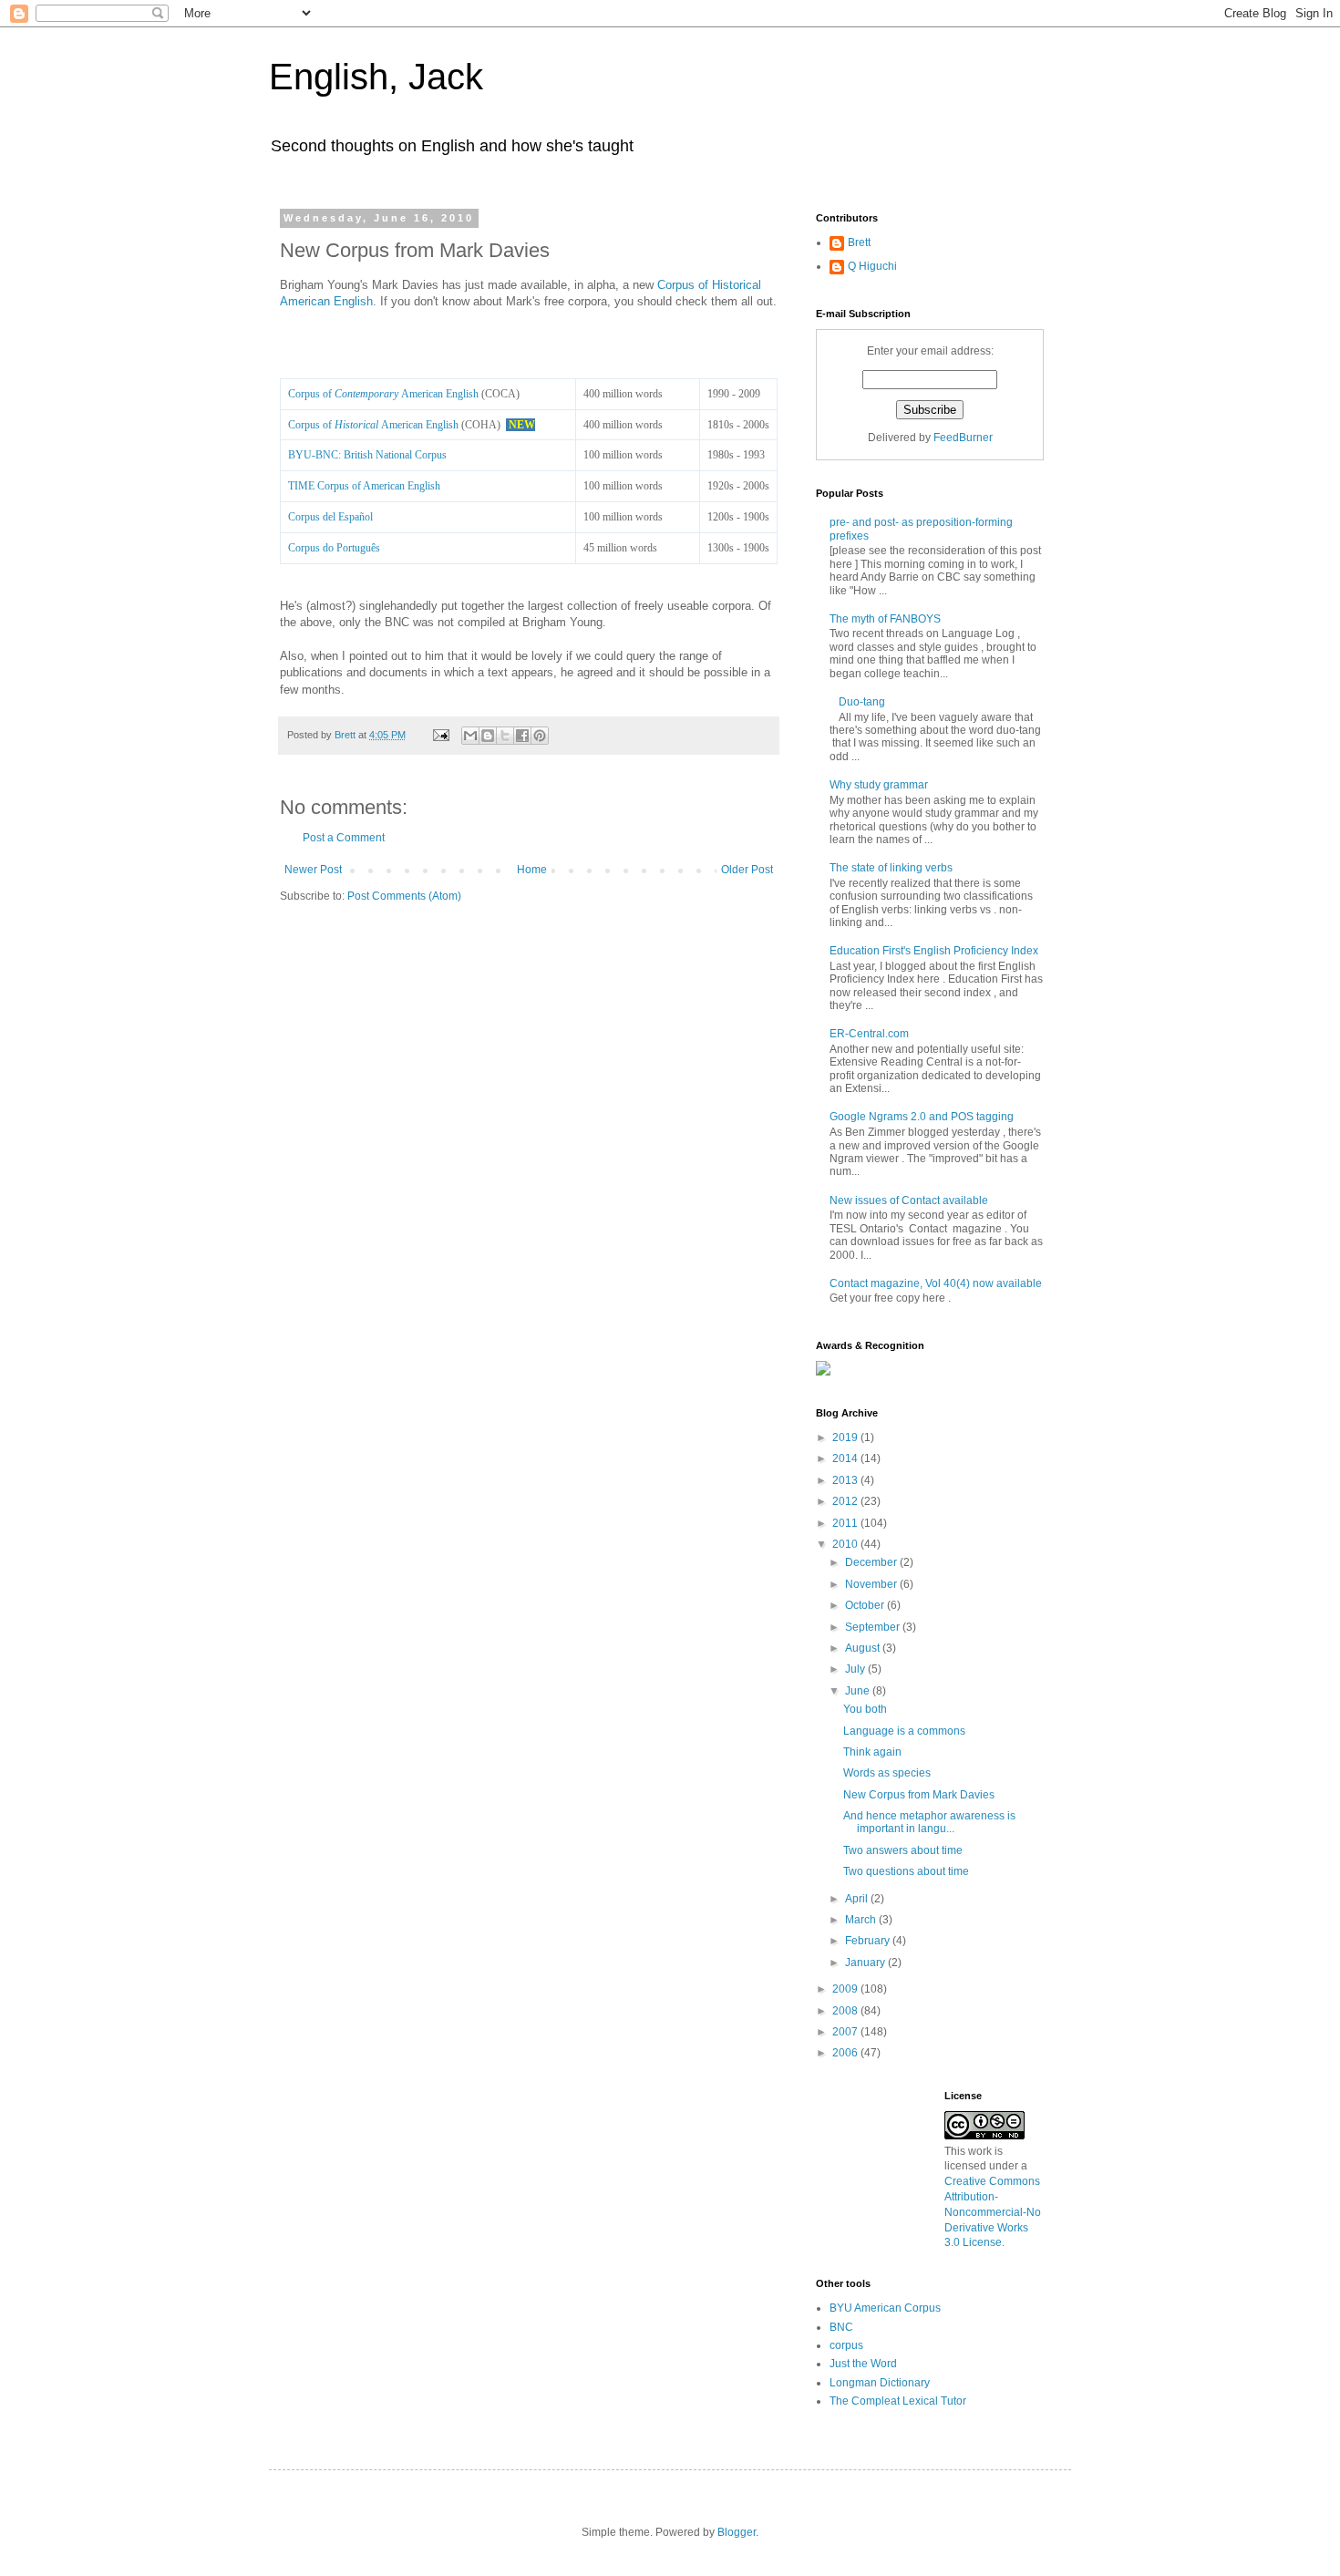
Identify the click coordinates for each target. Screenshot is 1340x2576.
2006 (846, 2053)
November (872, 1584)
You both (865, 1709)
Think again (872, 1752)
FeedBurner (963, 438)
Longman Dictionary (880, 2383)
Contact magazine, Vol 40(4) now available (936, 1283)
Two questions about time (906, 1871)
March (862, 1920)
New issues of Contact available (909, 1200)
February (869, 1941)
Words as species (887, 1773)
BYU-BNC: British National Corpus (367, 455)
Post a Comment (344, 838)
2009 (846, 1989)
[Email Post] (440, 735)
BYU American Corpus (885, 2308)
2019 (846, 1437)
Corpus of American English (383, 394)
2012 (846, 1501)
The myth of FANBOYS (885, 619)
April (858, 1899)
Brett (859, 242)
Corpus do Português (334, 548)
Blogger (737, 2532)
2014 (846, 1458)
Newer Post (313, 870)
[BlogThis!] (488, 736)
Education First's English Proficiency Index (934, 951)
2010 (846, 1544)
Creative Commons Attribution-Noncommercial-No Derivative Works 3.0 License (993, 2212)
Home (532, 870)
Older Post (747, 870)
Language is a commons (904, 1731)
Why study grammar (879, 785)
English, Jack (376, 77)
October (866, 1605)
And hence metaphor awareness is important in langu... (929, 1822)
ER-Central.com (869, 1034)
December (872, 1562)
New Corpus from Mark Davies (919, 1795)
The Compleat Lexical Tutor (898, 2401)
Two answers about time (903, 1850)
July (856, 1669)
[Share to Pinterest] (540, 736)
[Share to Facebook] (522, 736)
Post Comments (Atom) (404, 896)
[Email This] (470, 736)
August (864, 1648)
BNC (841, 2327)
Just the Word (863, 2364)
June (859, 1691)
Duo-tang (862, 702)
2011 (846, 1523)
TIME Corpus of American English (364, 486)
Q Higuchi (872, 266)
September (874, 1627)
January (866, 1963)
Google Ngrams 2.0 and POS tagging (922, 1117)
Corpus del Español (330, 517)
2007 (846, 2032)
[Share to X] (505, 736)
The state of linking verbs (891, 868)
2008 (846, 2011)
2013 (846, 1480)
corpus (846, 2345)
